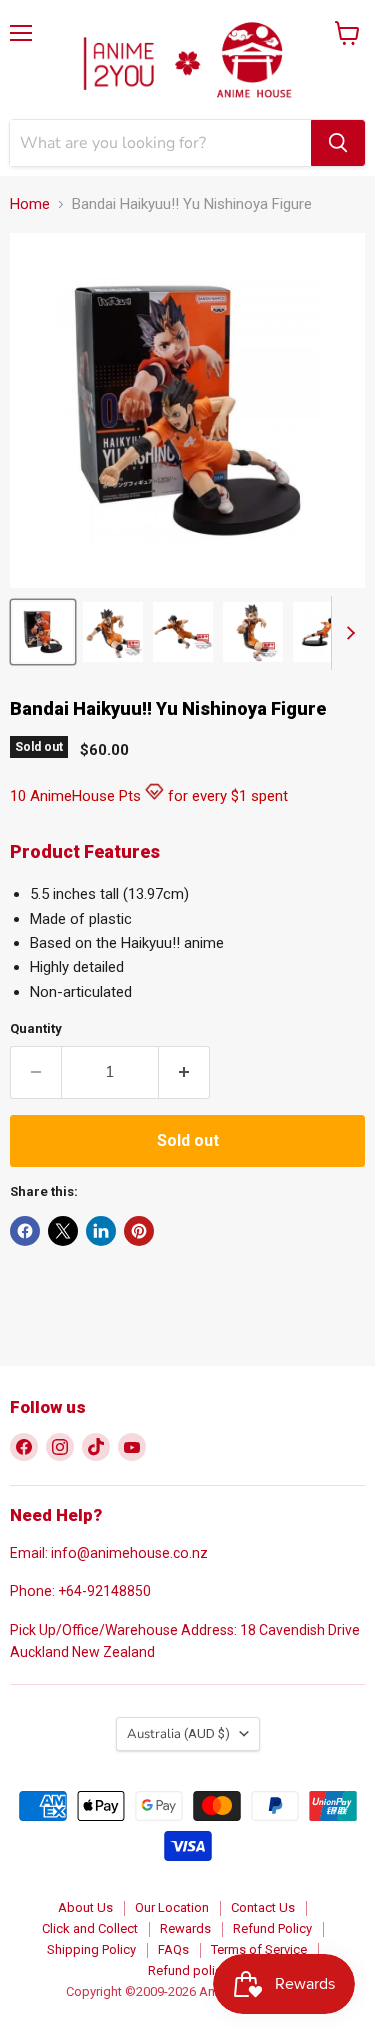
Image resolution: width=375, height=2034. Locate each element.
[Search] (338, 143)
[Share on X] (63, 1231)
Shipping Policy (91, 1949)
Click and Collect (90, 1928)
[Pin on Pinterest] (139, 1231)
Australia (178, 1734)
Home (30, 204)
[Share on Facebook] (25, 1231)
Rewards (185, 1928)
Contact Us (263, 1907)
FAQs (173, 1949)
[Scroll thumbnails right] (347, 633)
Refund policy (188, 1970)
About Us (85, 1907)
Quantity (36, 1028)
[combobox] (160, 143)
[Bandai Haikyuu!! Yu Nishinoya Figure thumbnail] (43, 632)
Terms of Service (259, 1949)
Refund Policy (272, 1928)
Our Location (172, 1907)
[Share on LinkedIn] (101, 1231)
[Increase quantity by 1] (184, 1072)
